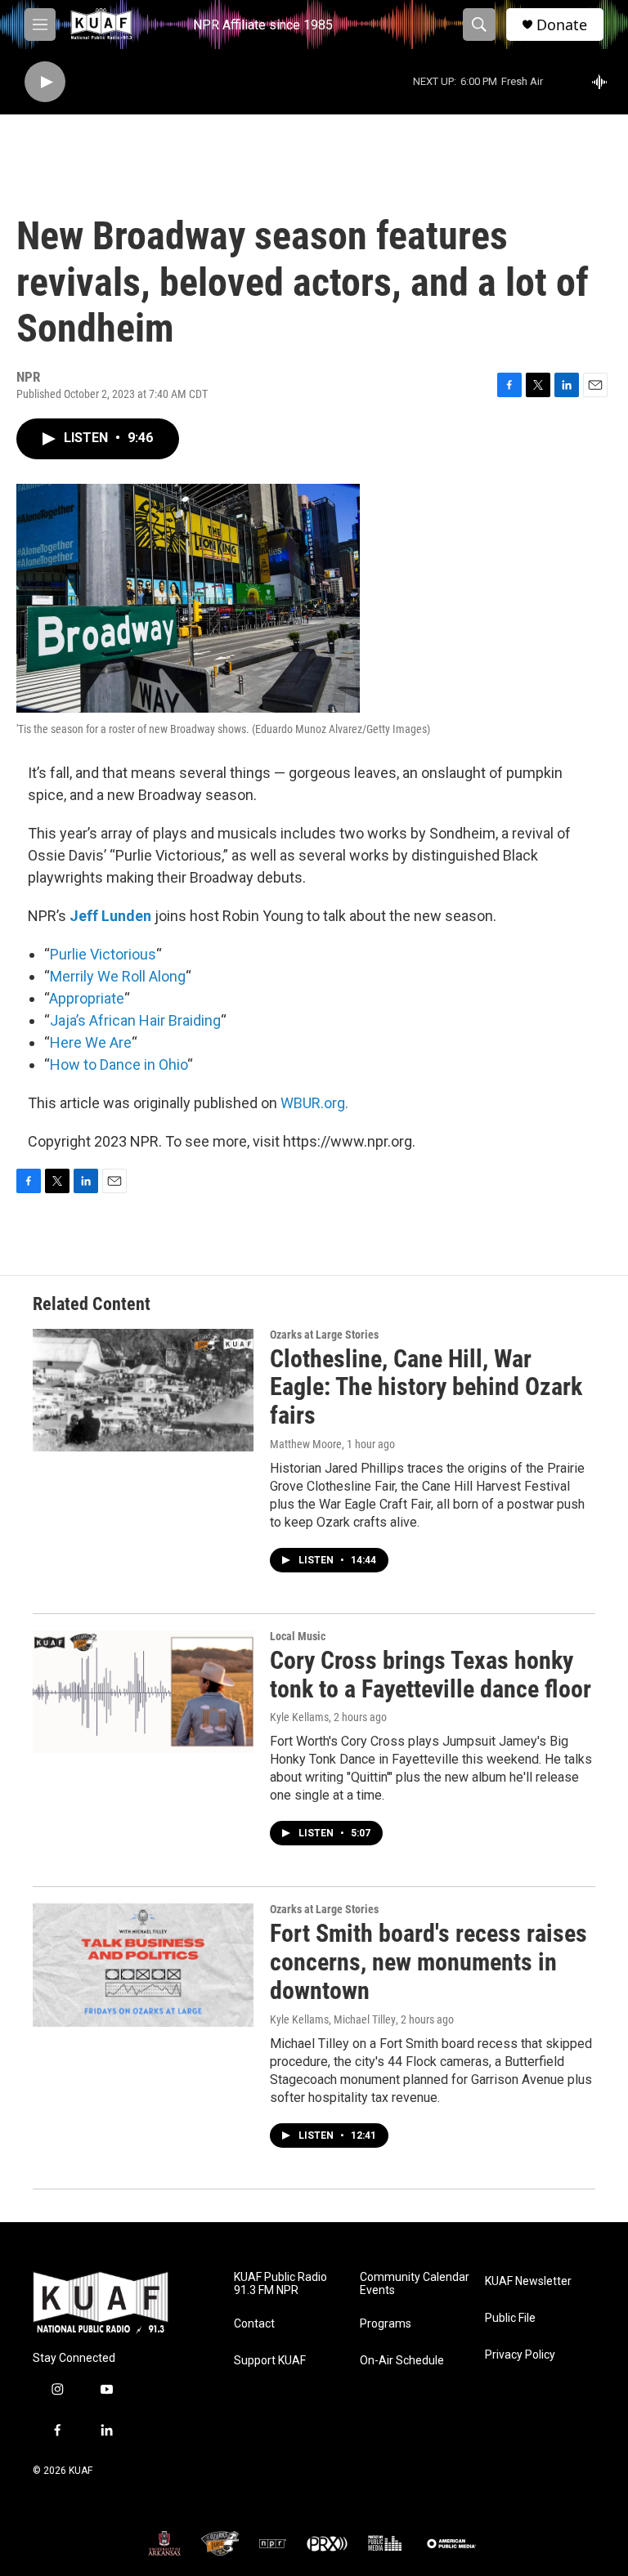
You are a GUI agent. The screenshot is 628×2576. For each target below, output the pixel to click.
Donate (562, 25)
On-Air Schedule (402, 2361)
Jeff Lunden (110, 916)
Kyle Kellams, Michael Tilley (333, 2019)
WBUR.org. (314, 1103)
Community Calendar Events (415, 2284)
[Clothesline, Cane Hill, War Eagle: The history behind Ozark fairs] (143, 1390)
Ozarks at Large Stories (324, 1335)
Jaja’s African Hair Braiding (135, 1020)
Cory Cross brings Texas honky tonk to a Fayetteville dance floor (431, 1675)
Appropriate (87, 998)
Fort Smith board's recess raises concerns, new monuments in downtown (428, 1962)
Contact (254, 2324)
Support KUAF (270, 2361)
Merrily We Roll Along (118, 976)
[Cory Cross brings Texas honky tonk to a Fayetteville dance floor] (143, 1692)
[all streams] (604, 82)
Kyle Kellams (299, 1717)
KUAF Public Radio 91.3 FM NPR (280, 2284)
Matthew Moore (306, 1444)
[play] (45, 82)
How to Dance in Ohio (119, 1064)
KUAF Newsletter (528, 2281)
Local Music (298, 1636)
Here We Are (91, 1042)
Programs (386, 2324)
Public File (510, 2318)
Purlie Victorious (103, 954)
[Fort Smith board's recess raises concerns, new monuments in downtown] (143, 1965)
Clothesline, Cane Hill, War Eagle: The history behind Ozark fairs (426, 1387)
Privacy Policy (520, 2355)
